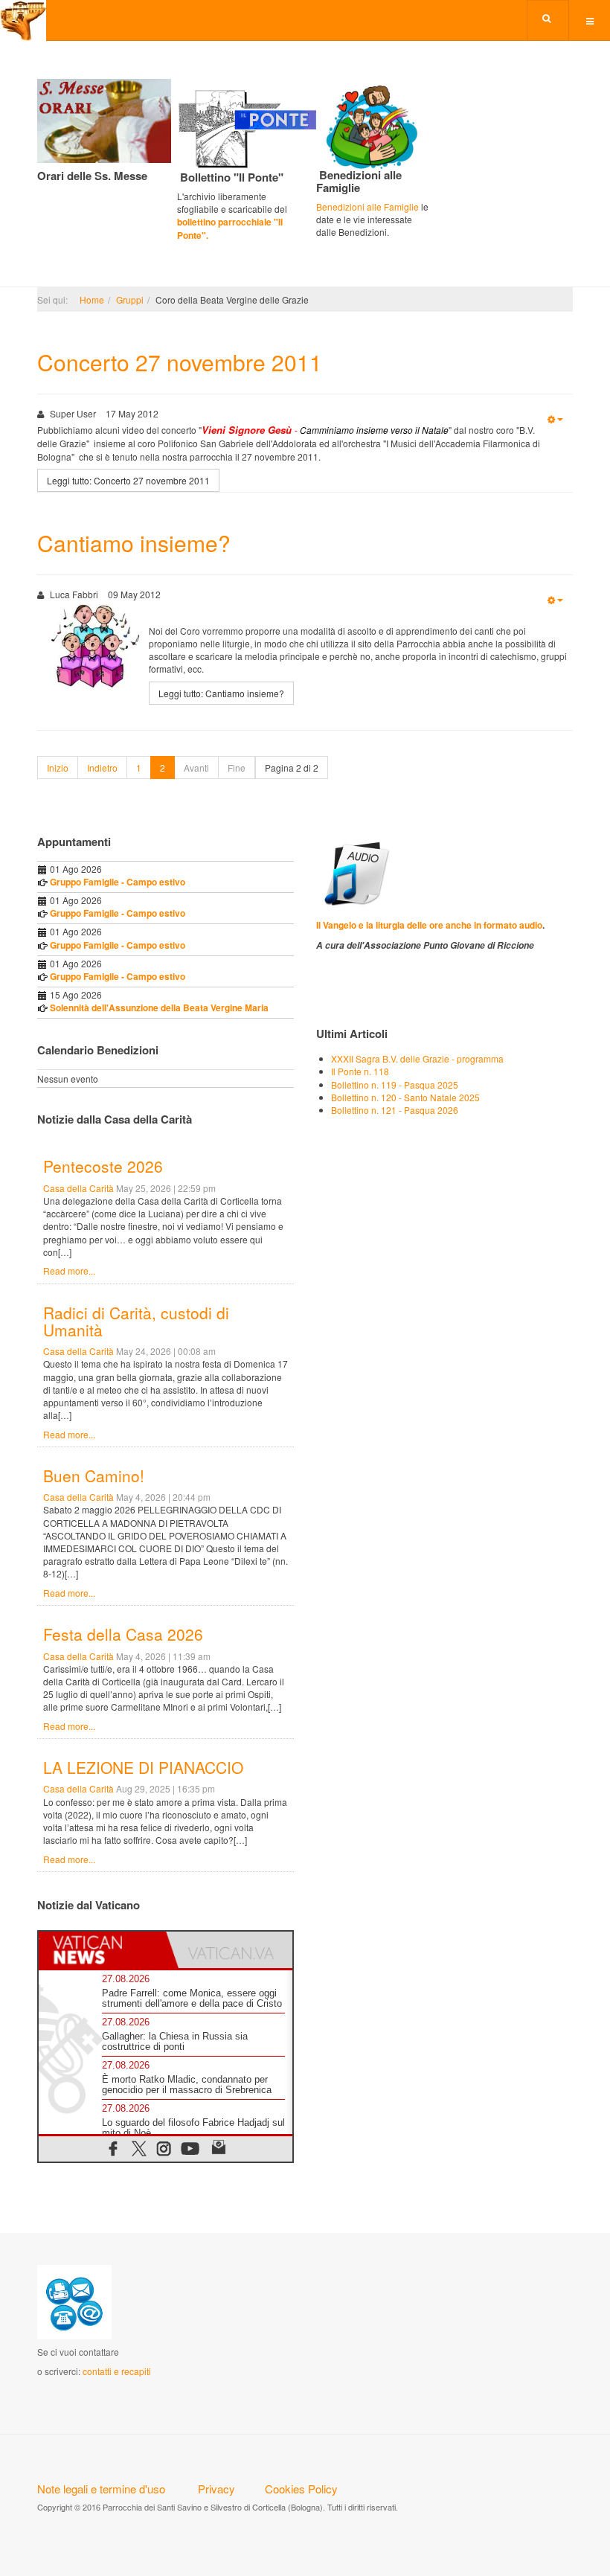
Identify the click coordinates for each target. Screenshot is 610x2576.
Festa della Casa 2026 (123, 1634)
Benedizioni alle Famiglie (367, 206)
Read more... (69, 1271)
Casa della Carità (78, 1188)
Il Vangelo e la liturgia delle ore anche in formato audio (429, 925)
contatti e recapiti (117, 2371)
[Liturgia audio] (354, 872)
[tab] (102, 1950)
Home (92, 299)
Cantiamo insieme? (134, 543)
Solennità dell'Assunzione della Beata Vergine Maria (159, 1007)
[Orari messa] (104, 119)
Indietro (102, 768)
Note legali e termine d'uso (101, 2489)
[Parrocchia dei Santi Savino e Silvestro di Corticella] (23, 20)
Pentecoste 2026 (103, 1166)
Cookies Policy (301, 2489)
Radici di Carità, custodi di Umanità (136, 1321)
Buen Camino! (94, 1476)
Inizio (58, 768)
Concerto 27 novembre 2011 (180, 362)
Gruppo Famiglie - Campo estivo (118, 882)
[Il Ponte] (266, 126)
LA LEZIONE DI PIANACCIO (143, 1767)
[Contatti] (74, 2300)
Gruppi (130, 299)
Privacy (216, 2489)
